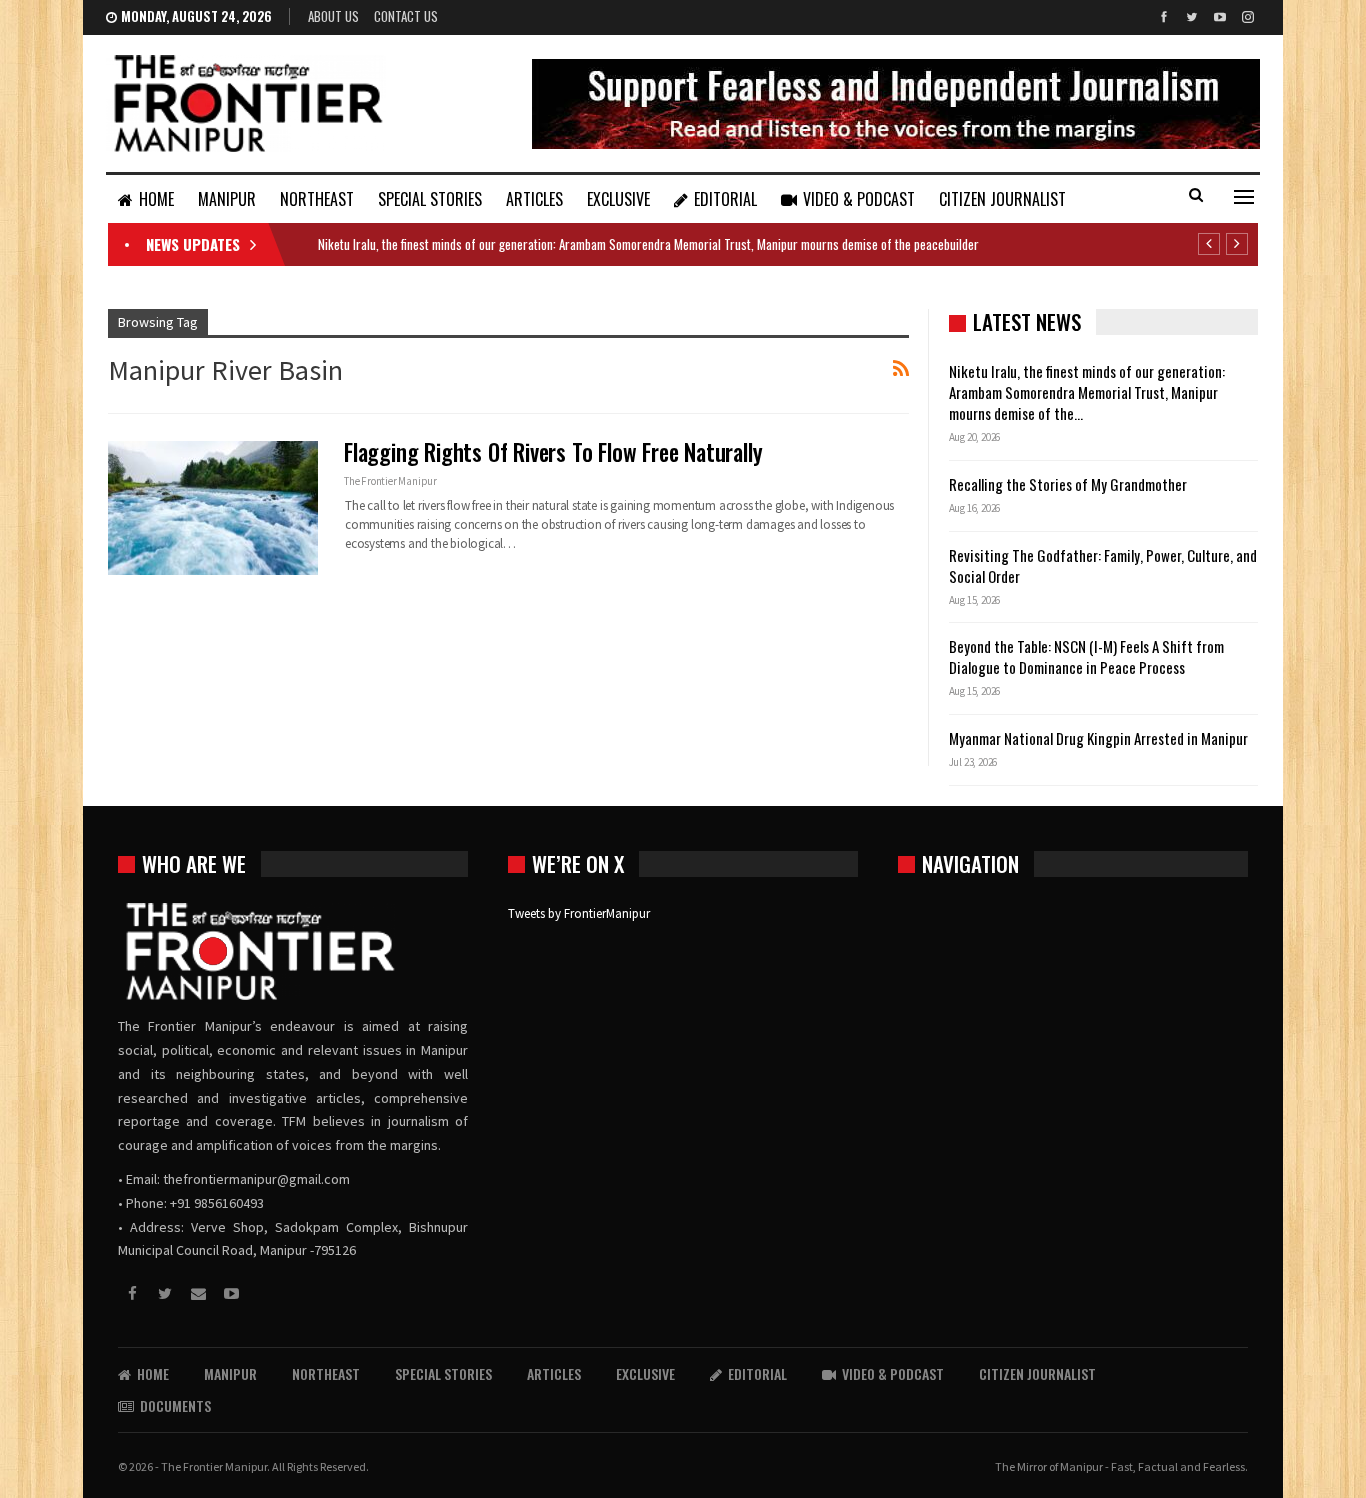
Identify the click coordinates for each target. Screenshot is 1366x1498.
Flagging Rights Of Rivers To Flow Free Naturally (553, 452)
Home (156, 199)
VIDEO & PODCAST (859, 199)
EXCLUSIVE (618, 199)
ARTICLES (534, 199)
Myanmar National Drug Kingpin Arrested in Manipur (1098, 738)
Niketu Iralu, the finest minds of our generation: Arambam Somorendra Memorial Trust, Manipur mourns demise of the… (1087, 392)
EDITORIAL (725, 199)
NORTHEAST (317, 199)
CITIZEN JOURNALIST (1002, 199)
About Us (333, 16)
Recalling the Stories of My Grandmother (1069, 484)
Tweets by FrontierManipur (579, 913)
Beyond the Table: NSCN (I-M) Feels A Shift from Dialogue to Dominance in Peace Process (1086, 656)
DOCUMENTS (175, 1405)
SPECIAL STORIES (430, 199)
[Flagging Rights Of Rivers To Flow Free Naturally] (213, 508)
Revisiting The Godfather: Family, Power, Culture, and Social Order (1103, 565)
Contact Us (406, 16)
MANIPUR (227, 199)
